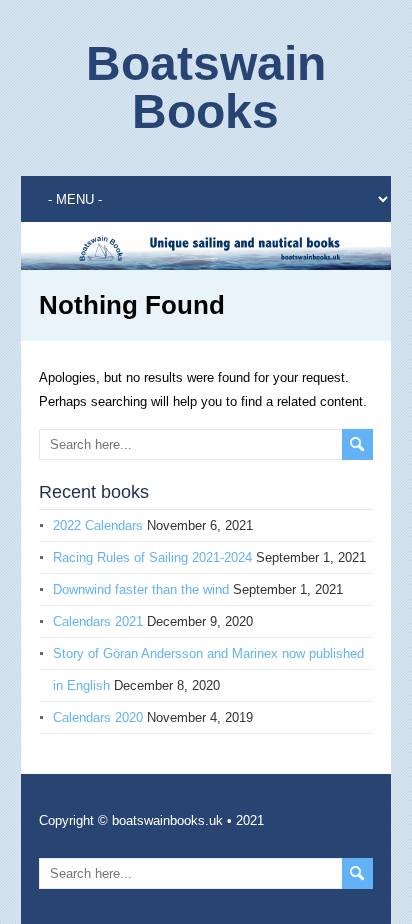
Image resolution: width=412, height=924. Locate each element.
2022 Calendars (98, 525)
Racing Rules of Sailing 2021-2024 (152, 557)
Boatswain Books (206, 87)
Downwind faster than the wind (141, 589)
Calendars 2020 (98, 717)
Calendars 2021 (98, 621)
